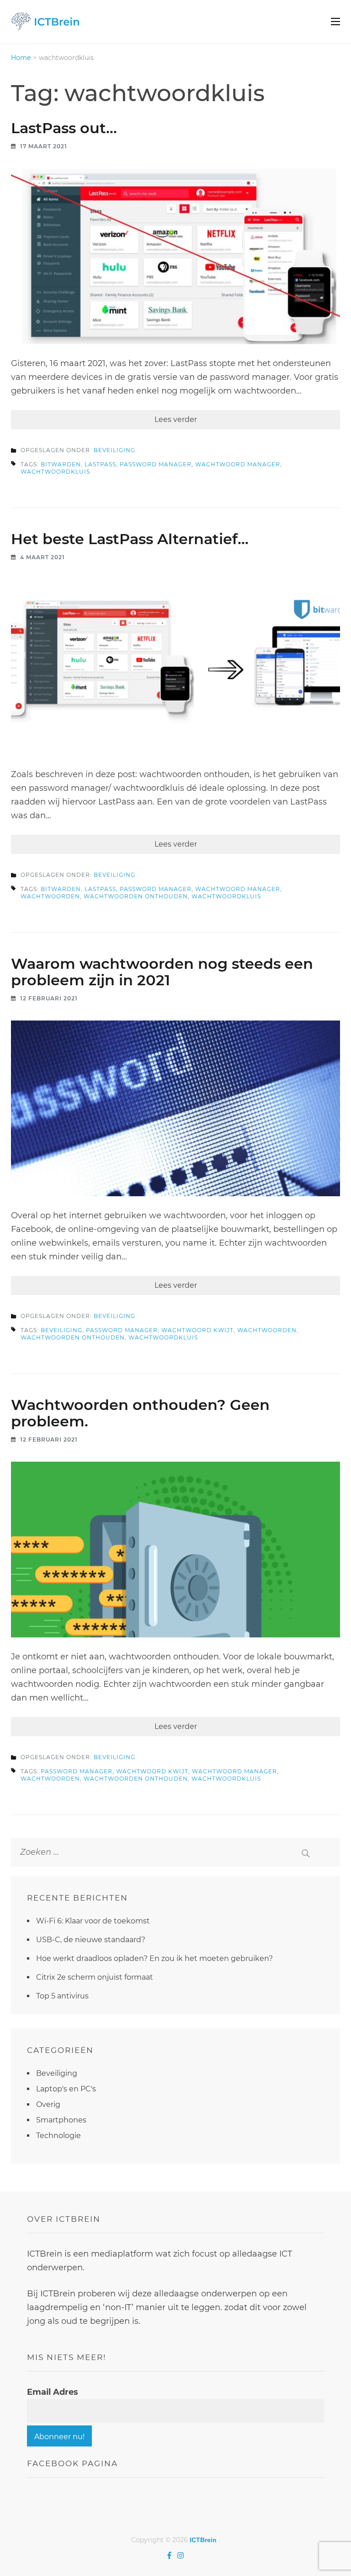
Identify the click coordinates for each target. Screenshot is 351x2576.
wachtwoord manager (238, 464)
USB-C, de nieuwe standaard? (91, 1940)
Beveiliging (114, 450)
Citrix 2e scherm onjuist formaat (95, 1977)
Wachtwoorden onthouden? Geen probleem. (140, 1413)
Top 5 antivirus (62, 1996)
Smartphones (61, 2120)
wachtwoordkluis (55, 472)
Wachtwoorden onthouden (136, 896)
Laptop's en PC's (66, 2089)
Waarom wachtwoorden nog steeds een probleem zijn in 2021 (162, 972)
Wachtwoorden (50, 896)
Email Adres (53, 2392)
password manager (156, 464)
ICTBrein (203, 2540)
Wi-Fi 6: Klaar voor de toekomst (93, 1921)
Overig (48, 2104)
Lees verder (176, 419)
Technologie (58, 2136)
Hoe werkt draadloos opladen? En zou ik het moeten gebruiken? (154, 1958)
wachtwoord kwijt (197, 1330)
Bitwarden (61, 464)
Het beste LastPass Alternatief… (130, 539)
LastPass (100, 464)
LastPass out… (64, 128)
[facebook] (169, 2555)
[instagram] (181, 2555)
